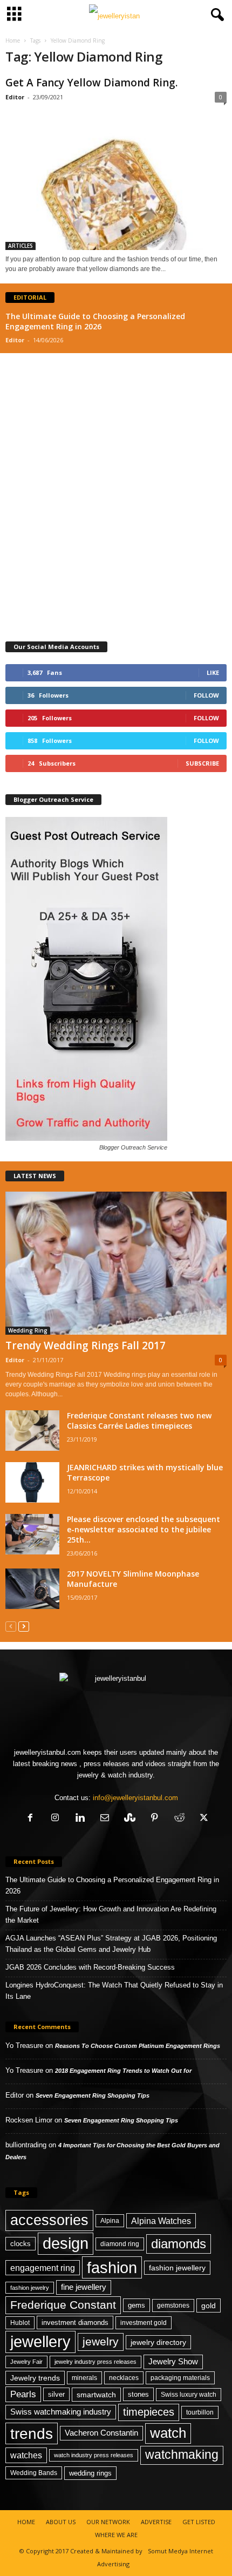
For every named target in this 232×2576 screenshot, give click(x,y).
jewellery (40, 2342)
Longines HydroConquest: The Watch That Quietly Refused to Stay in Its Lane (114, 1991)
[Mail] (105, 1819)
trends (32, 2433)
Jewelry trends (35, 2378)
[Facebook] (30, 1819)
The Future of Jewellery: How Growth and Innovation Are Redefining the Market (111, 1915)
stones (138, 2394)
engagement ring (43, 2268)
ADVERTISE (156, 2522)
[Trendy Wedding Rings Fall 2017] (116, 1263)
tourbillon (200, 2412)
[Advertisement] (116, 492)
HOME (26, 2522)
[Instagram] (55, 1819)
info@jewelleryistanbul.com (135, 1798)
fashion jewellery (177, 2268)
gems (137, 2305)
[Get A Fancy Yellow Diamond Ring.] (116, 178)
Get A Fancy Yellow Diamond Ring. (91, 83)
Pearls (23, 2394)
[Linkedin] (80, 1819)
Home (13, 40)
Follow (206, 695)
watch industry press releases (94, 2455)
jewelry (101, 2341)
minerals (84, 2378)
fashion (112, 2267)
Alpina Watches (161, 2221)
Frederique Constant (63, 2305)
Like (213, 672)
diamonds (179, 2244)
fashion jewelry (30, 2288)
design (66, 2243)
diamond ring (120, 2244)
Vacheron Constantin (101, 2433)
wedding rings (90, 2473)
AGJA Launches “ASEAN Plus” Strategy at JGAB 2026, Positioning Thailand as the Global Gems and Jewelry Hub (111, 1944)
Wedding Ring (28, 1330)
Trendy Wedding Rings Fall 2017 (86, 1346)
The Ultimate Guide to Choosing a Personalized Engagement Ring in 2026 (95, 321)
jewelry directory (158, 2342)
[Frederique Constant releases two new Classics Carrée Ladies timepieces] (32, 1431)
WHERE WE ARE (116, 2535)
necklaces (124, 2378)
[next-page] (24, 1626)
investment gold (144, 2323)
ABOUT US (61, 2522)
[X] (203, 1819)
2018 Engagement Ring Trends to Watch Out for (123, 2071)
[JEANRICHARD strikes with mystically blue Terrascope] (32, 1482)
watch (168, 2433)
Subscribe (202, 763)
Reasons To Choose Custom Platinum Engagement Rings (138, 2046)
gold (209, 2305)
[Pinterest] (154, 1819)
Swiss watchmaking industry (61, 2412)
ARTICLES (21, 246)
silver (56, 2394)
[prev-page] (11, 1626)
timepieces (149, 2412)
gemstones (173, 2305)
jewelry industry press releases (95, 2362)
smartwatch (96, 2395)
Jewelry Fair (26, 2362)
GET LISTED (199, 2522)
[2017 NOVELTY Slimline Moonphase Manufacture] (32, 1589)
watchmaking (182, 2455)
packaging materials (180, 2378)
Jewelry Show (173, 2362)
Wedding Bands (34, 2473)
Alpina (110, 2221)
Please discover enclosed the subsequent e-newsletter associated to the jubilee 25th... (144, 1529)
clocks (21, 2244)
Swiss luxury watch (189, 2395)
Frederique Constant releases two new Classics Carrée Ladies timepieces (139, 1421)
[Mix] (129, 1819)
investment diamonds (75, 2323)
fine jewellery (84, 2287)
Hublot (20, 2323)
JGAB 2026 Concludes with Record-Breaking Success (90, 1967)
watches (26, 2455)
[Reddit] (179, 1819)
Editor (15, 97)
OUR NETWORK (108, 2522)
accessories (49, 2220)
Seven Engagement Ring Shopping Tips (93, 2095)
